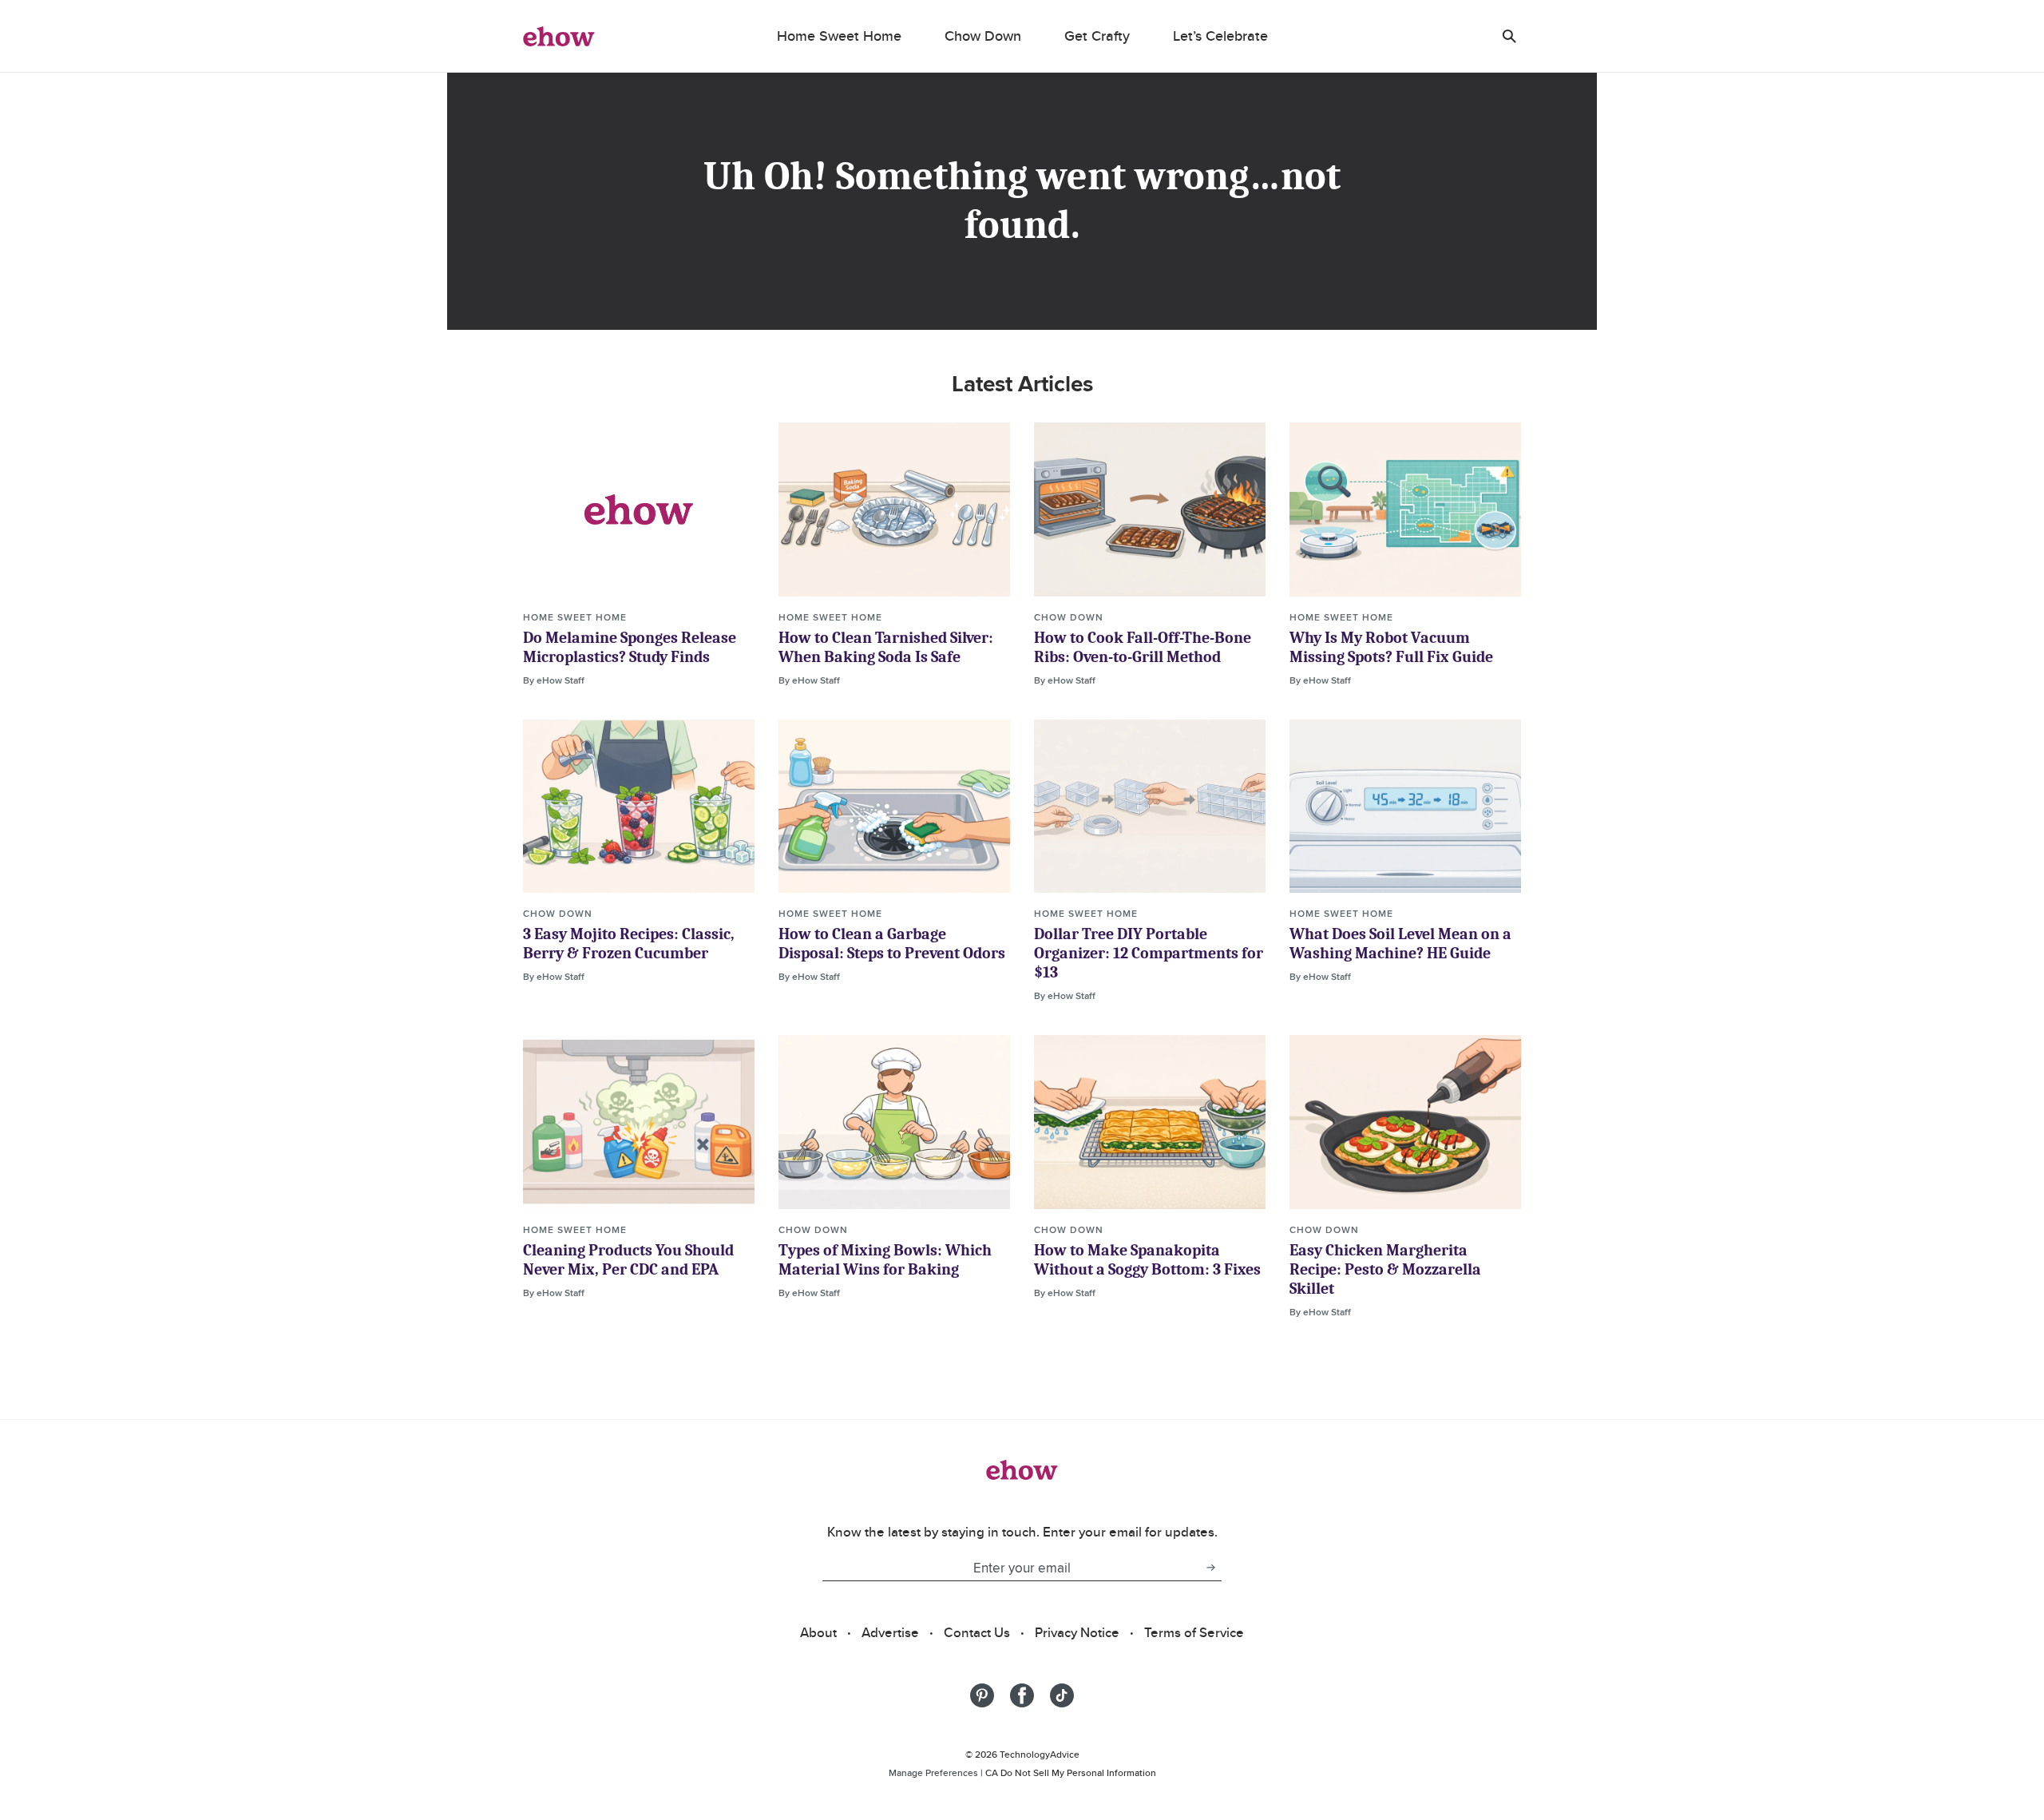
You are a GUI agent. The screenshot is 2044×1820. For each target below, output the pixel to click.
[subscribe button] (1210, 1568)
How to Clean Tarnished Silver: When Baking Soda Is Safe (886, 647)
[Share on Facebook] (1022, 1695)
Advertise (890, 1632)
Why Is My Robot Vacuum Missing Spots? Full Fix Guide (1391, 647)
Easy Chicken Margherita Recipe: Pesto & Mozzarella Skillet (1385, 1269)
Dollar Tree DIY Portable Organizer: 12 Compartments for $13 (1149, 953)
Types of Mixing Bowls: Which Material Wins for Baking (885, 1260)
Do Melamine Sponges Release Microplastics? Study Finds (630, 647)
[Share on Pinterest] (982, 1695)
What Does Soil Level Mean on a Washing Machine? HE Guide (1400, 944)
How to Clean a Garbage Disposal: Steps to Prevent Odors (892, 944)
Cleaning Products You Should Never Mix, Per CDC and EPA (628, 1260)
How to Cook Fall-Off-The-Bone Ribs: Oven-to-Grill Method (1143, 647)
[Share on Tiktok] (1062, 1695)
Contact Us (977, 1632)
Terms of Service (1194, 1632)
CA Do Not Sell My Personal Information (1071, 1772)
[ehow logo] (559, 36)
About (818, 1632)
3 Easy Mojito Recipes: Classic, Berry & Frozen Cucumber (629, 944)
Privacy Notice (1077, 1632)
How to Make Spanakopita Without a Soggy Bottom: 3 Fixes (1147, 1260)
